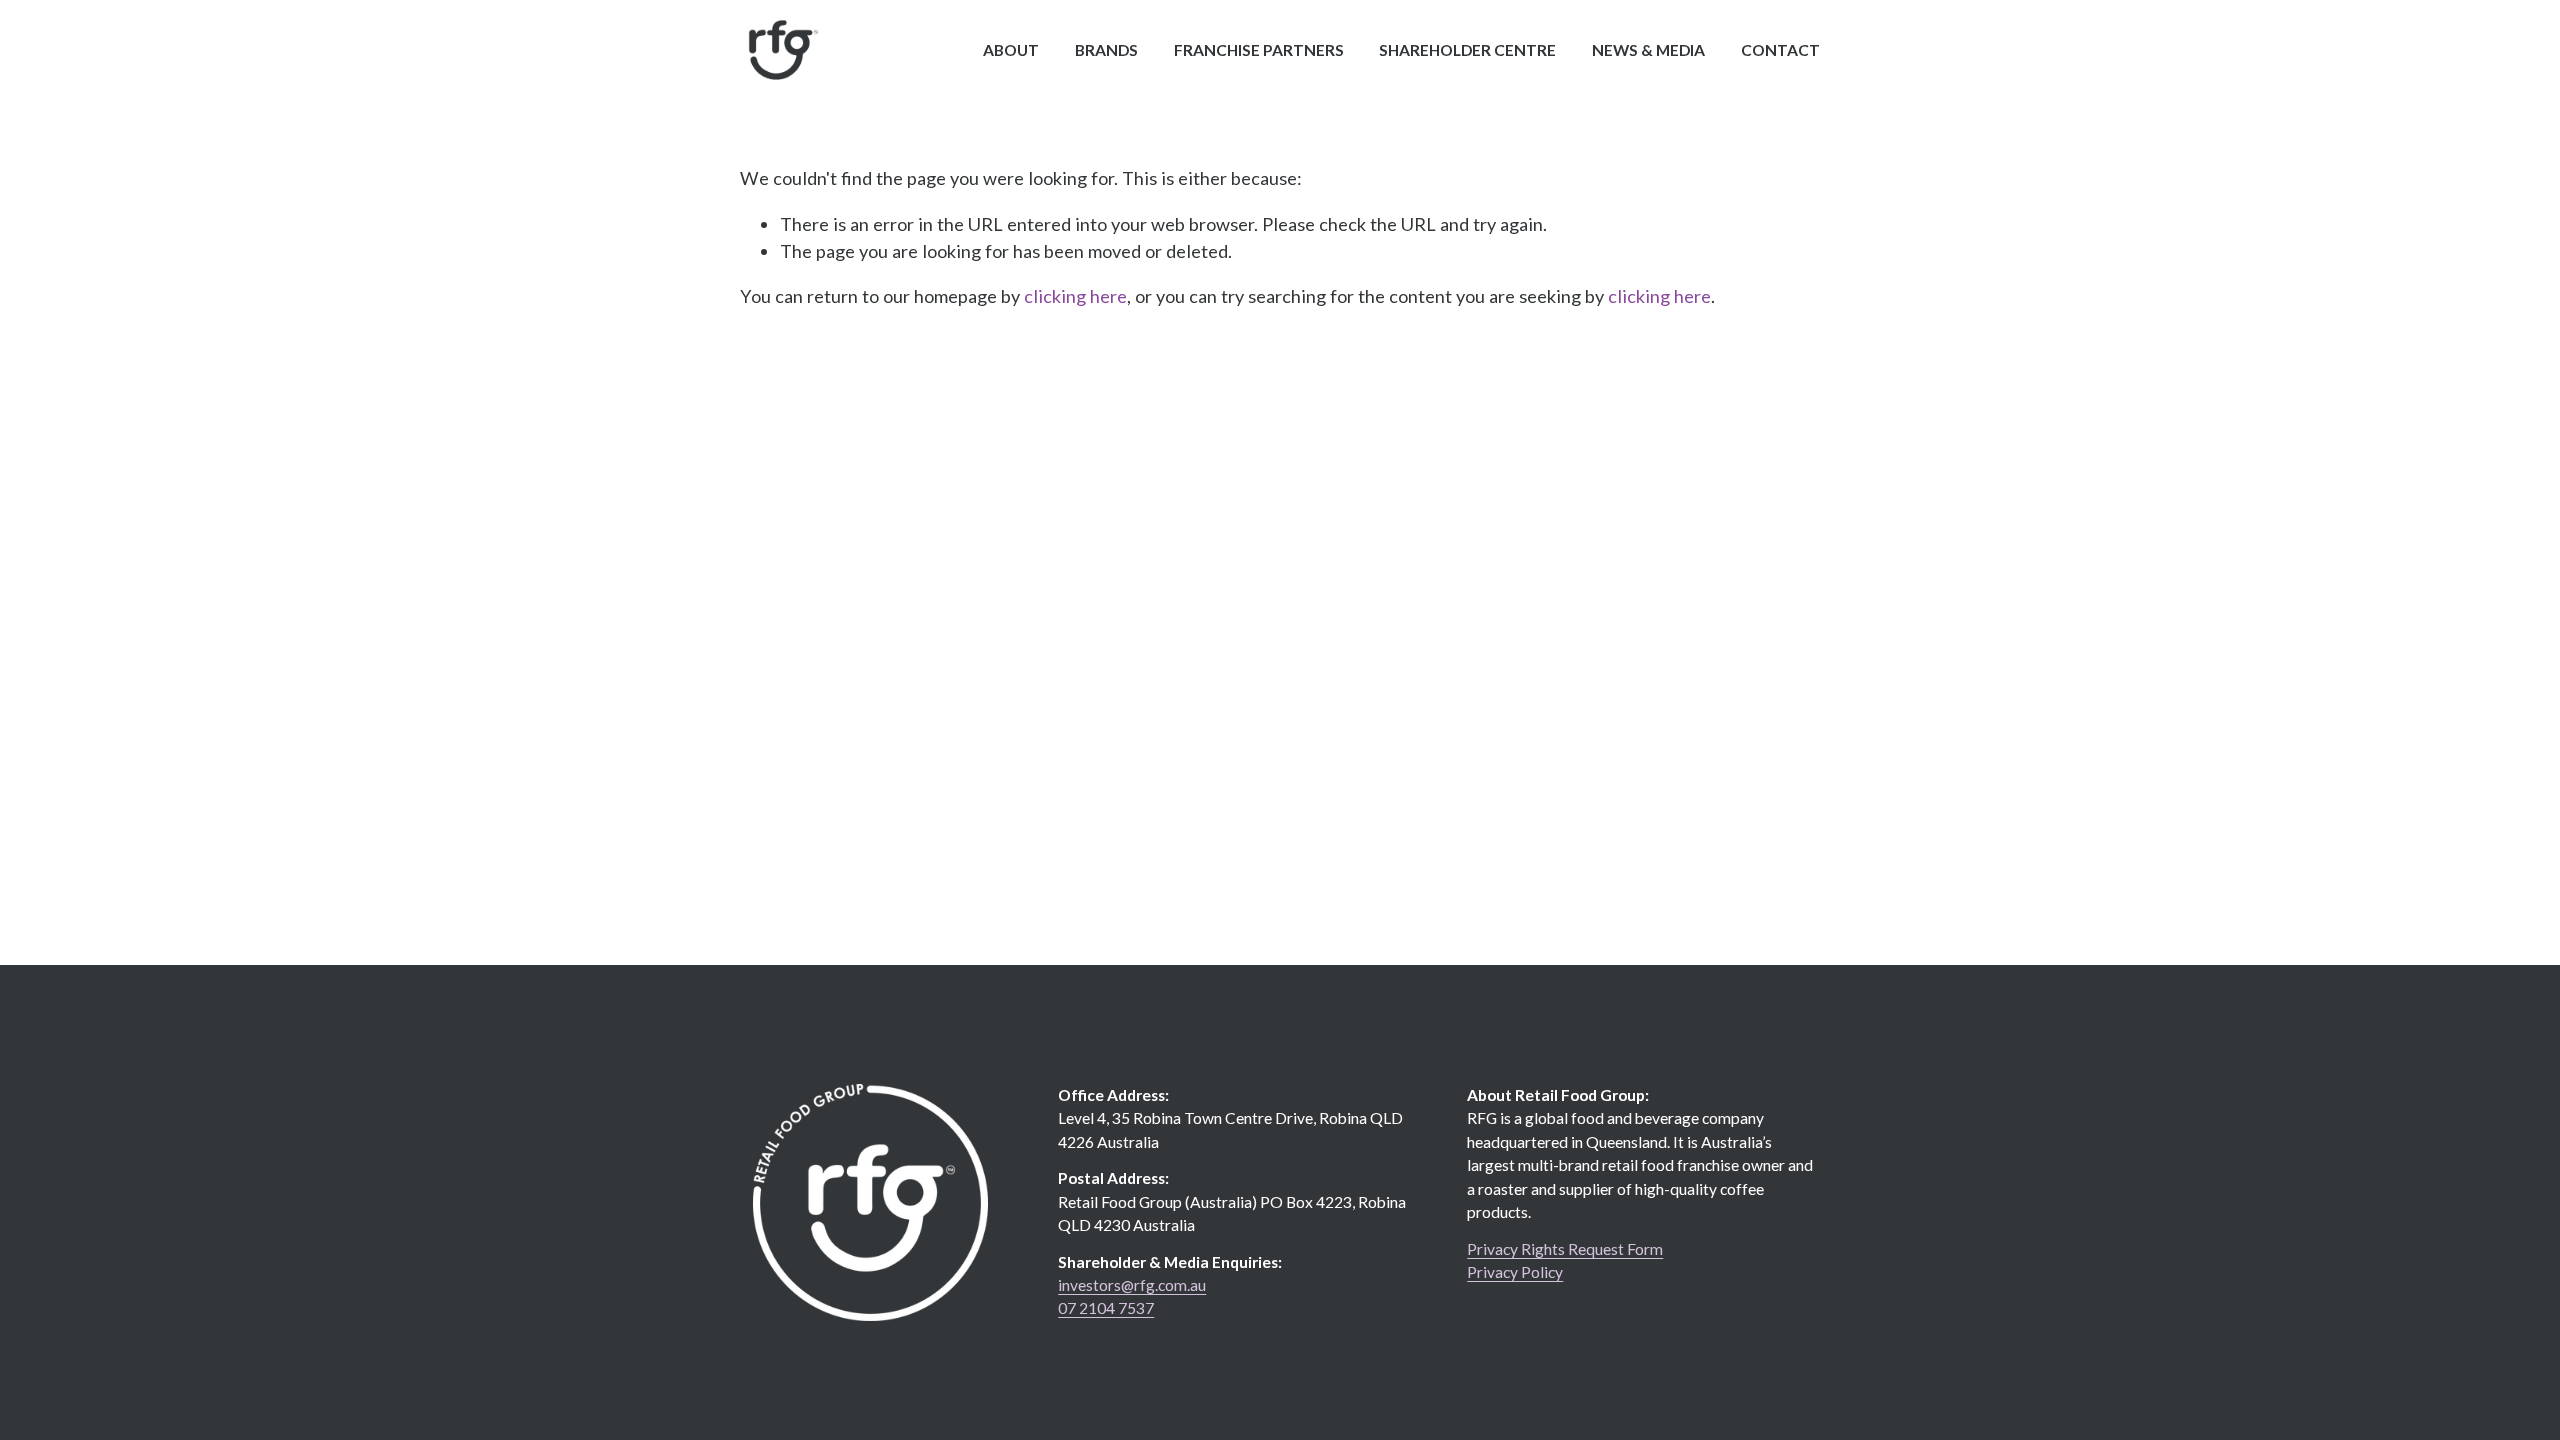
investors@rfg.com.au (1132, 1285)
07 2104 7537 (1106, 1308)
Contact (1780, 50)
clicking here (1075, 296)
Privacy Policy (1515, 1272)
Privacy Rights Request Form (1565, 1249)
